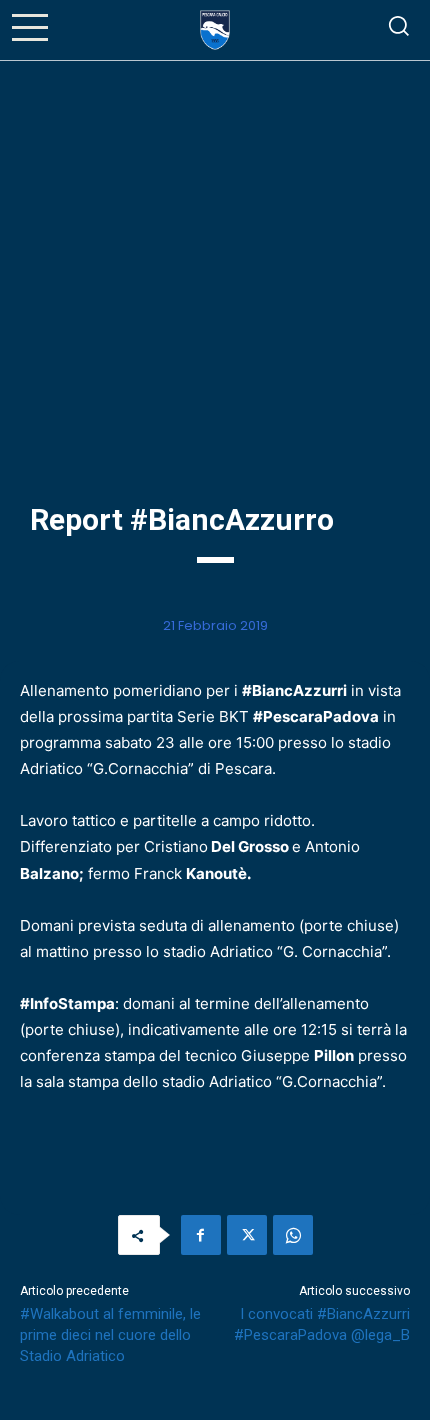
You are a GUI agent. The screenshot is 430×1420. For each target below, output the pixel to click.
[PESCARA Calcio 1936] (215, 30)
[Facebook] (201, 1235)
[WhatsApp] (293, 1235)
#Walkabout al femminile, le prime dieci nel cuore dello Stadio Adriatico (110, 1335)
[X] (247, 1235)
